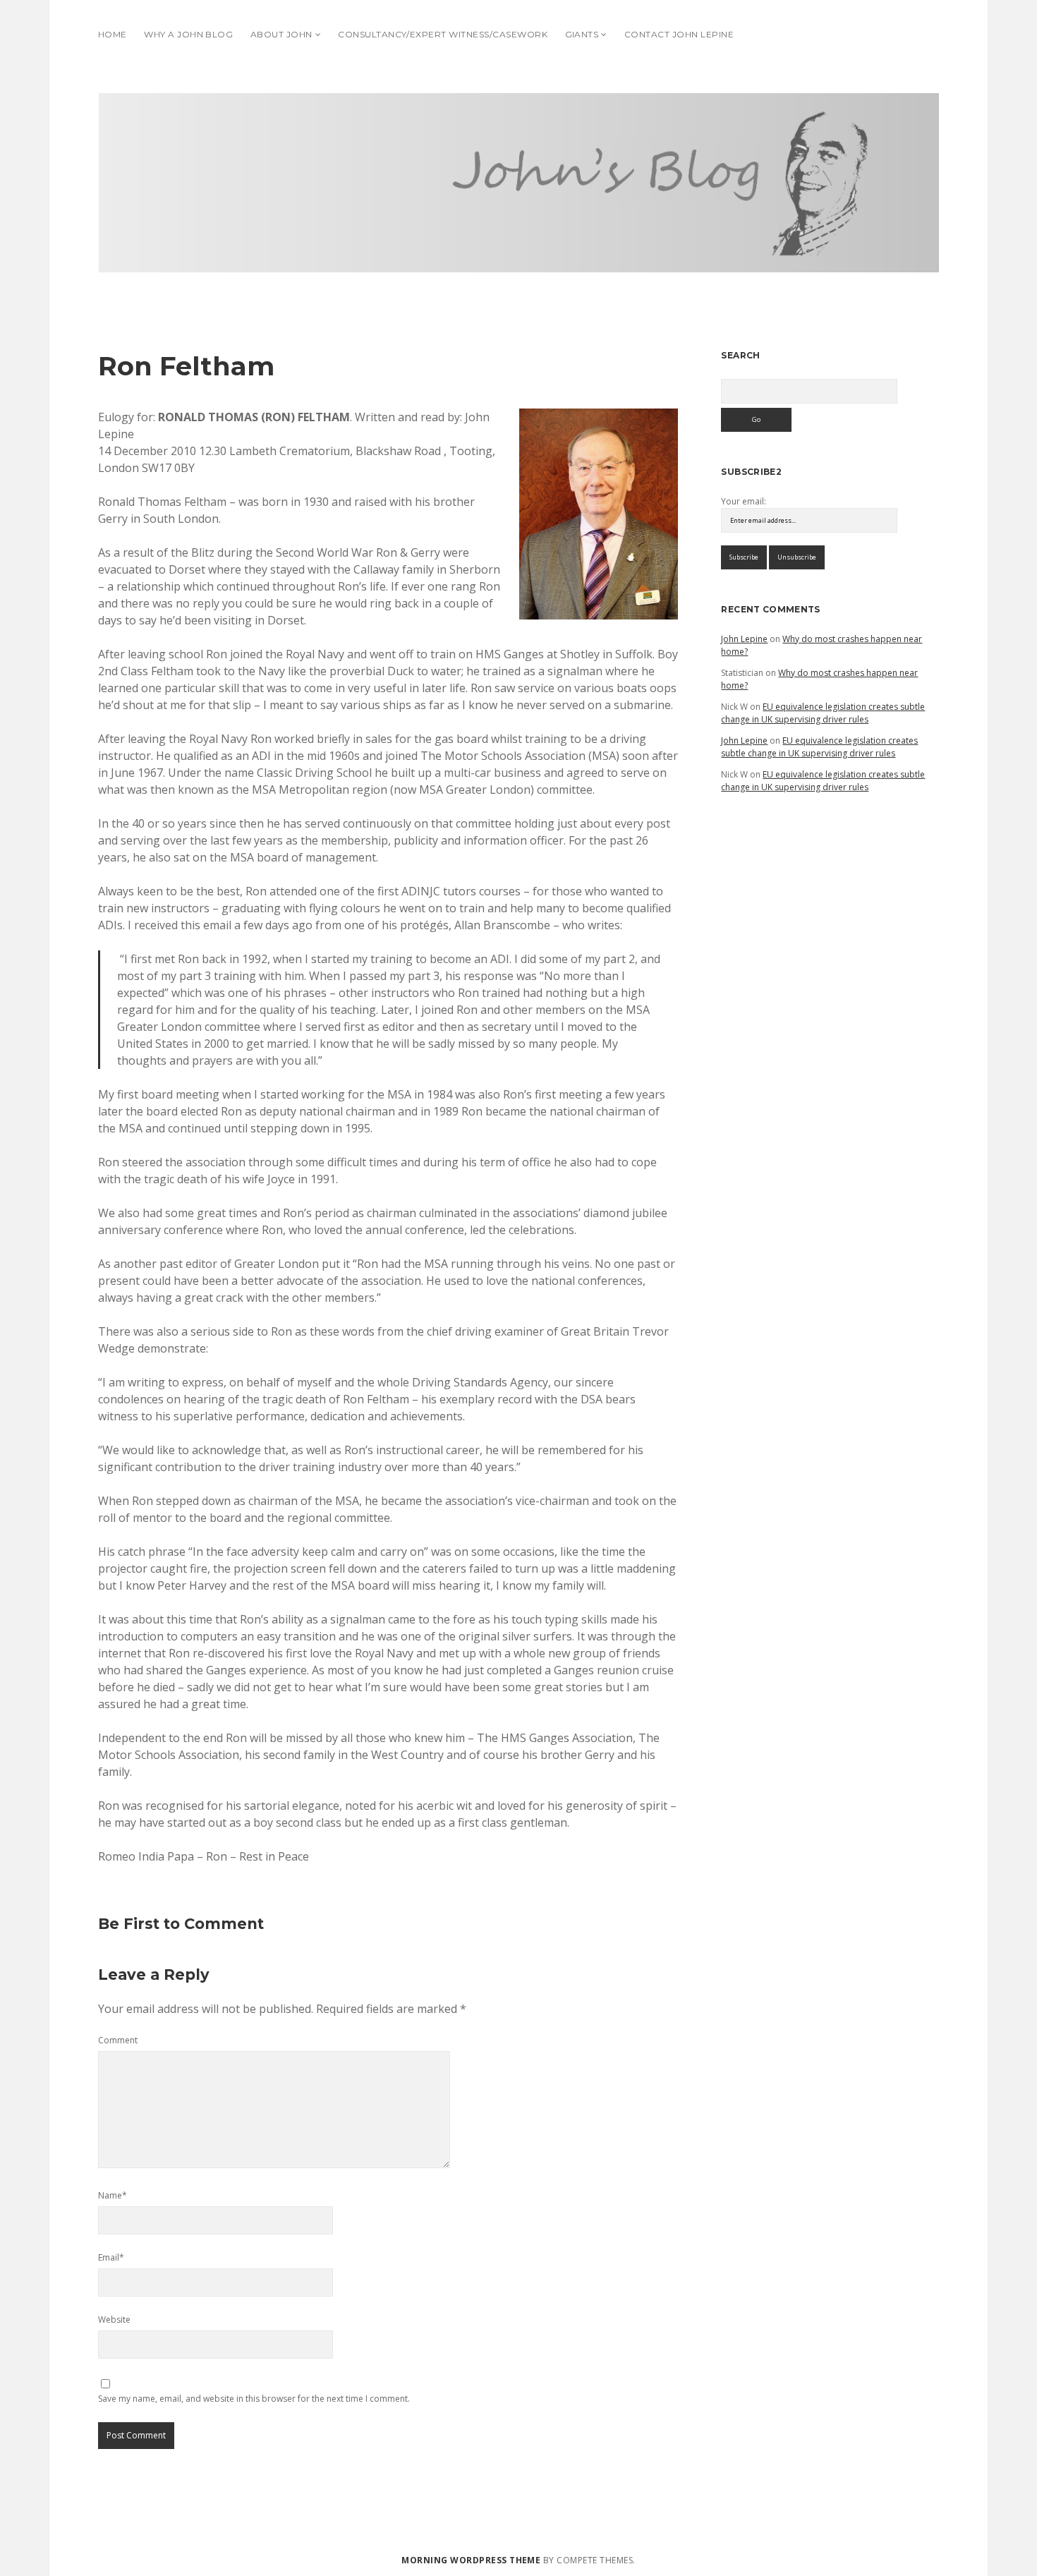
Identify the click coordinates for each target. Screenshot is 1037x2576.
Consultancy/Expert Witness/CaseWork (443, 34)
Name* (113, 2195)
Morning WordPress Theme (471, 2560)
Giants (582, 34)
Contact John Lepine (679, 34)
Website (114, 2320)
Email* (111, 2257)
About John (281, 34)
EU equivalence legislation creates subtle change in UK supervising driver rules (823, 713)
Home (113, 34)
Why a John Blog (188, 34)
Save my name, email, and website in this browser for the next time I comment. (254, 2399)
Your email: (744, 501)
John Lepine (744, 639)
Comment (118, 2040)
